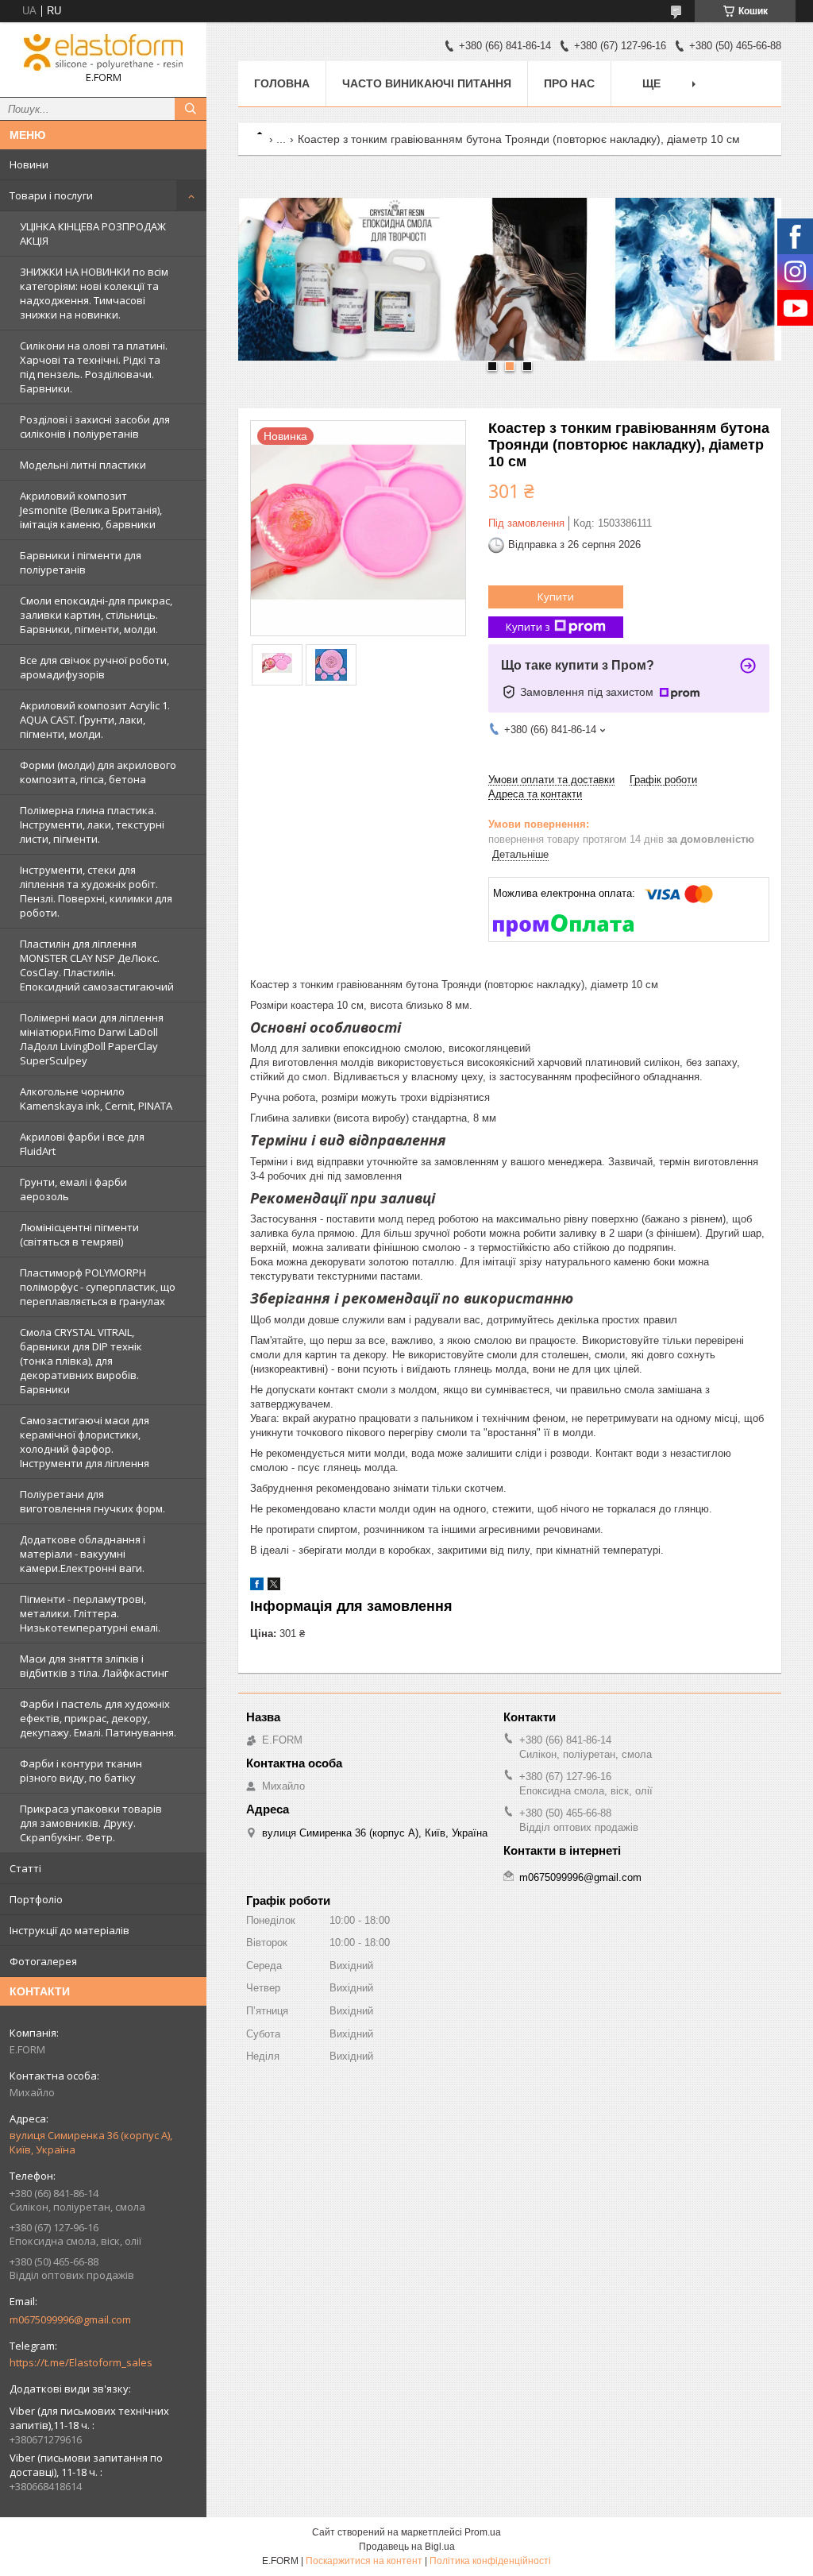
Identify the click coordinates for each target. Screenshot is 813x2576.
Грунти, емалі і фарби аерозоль (73, 1189)
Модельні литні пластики (83, 465)
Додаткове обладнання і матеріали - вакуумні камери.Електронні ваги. (83, 1554)
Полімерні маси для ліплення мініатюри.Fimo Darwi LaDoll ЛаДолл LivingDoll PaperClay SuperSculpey (92, 1039)
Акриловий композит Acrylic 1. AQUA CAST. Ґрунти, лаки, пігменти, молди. (95, 720)
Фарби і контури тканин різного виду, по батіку (81, 1771)
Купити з (528, 627)
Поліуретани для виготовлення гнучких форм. (92, 1501)
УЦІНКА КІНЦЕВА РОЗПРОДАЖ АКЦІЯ (93, 234)
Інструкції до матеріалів (69, 1930)
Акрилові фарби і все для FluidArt (82, 1144)
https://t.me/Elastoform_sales (81, 2362)
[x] (274, 1587)
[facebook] (257, 1587)
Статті (25, 1868)
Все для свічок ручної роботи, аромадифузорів (94, 667)
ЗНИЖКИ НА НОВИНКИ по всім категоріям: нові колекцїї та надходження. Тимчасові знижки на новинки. (94, 293)
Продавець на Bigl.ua (407, 2547)
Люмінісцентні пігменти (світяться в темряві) (79, 1234)
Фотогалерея (43, 1961)
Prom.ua (483, 2532)
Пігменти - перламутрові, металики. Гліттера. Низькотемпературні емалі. (90, 1613)
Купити (556, 597)
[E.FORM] (103, 52)
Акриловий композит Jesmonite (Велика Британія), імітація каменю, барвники (91, 510)
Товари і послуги (51, 195)
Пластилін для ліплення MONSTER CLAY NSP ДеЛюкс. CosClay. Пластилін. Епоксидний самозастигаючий (97, 965)
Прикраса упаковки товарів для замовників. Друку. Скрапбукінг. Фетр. (91, 1823)
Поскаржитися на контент (364, 2561)
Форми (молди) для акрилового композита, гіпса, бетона (98, 772)
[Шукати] (191, 109)
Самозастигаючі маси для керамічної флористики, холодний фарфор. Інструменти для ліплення (85, 1442)
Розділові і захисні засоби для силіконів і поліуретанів (95, 427)
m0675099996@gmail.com (70, 2319)
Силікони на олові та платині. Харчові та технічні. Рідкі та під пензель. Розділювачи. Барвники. (94, 367)
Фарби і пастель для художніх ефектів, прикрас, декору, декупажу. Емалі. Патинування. (98, 1718)
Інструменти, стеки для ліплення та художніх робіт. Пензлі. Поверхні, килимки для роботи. (96, 891)
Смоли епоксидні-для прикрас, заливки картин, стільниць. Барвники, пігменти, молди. (96, 615)
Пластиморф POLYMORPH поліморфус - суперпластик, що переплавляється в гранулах (98, 1287)
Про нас (569, 83)
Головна (282, 83)
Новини (29, 164)
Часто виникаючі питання (427, 83)
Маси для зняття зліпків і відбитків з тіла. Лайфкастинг (94, 1666)
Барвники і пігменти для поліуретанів (81, 562)
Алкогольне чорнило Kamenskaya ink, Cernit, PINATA (96, 1099)
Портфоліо (36, 1899)
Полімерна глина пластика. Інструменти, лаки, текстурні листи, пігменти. (92, 825)
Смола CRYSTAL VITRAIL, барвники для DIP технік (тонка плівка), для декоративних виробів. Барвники (81, 1361)
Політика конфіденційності (490, 2561)
